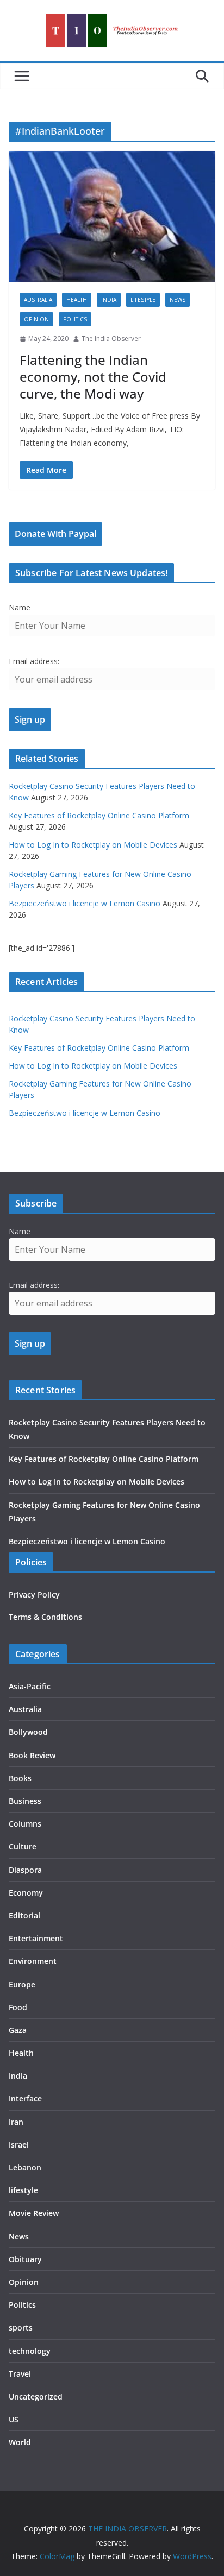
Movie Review (34, 2213)
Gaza (18, 2030)
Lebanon (25, 2167)
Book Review (32, 1755)
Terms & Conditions (45, 1617)
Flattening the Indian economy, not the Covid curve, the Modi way (93, 377)
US (14, 2419)
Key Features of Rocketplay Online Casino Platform (99, 815)
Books (20, 1778)
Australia (38, 300)
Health (77, 300)
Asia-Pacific (30, 1686)
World (20, 2442)
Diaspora (25, 1870)
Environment (33, 1961)
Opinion (36, 319)
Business (25, 1801)
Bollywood (28, 1732)
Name (20, 607)
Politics (75, 319)
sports (21, 2328)
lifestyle (143, 300)
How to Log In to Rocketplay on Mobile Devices (93, 845)
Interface (25, 2098)
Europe (22, 1984)
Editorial (24, 1915)
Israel (19, 2145)
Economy (26, 1893)
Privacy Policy (34, 1595)
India (109, 300)
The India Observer (111, 339)
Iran (16, 2122)
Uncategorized (36, 2397)
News (178, 300)
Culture (23, 1846)
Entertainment (36, 1938)
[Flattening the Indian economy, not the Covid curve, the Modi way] (112, 217)
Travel (20, 2374)
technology (30, 2351)
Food (18, 2007)
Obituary (25, 2259)
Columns (25, 1824)
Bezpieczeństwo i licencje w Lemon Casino (85, 903)
